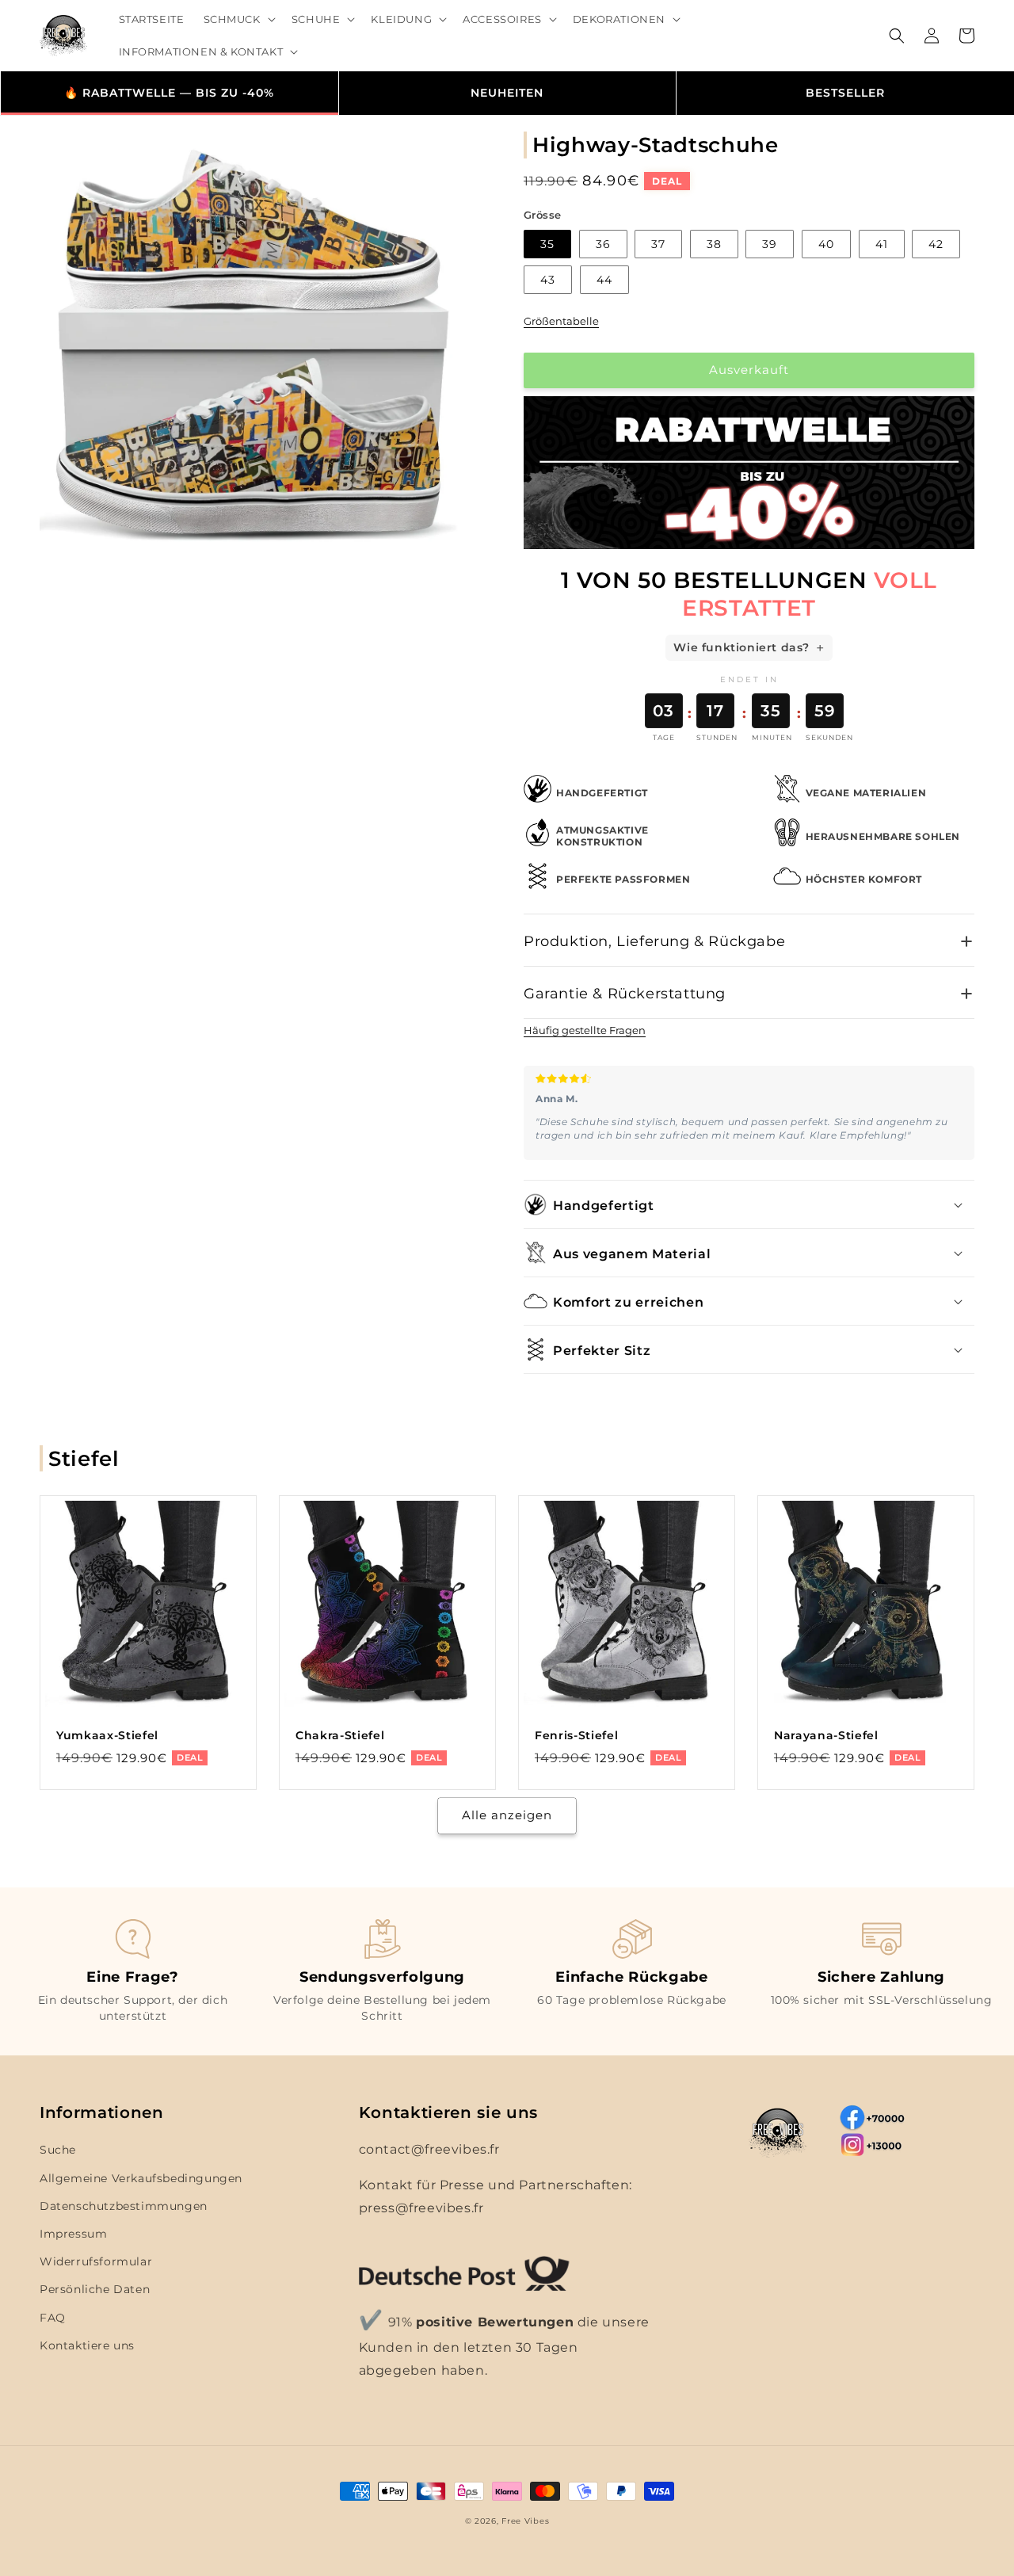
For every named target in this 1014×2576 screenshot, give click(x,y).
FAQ (53, 2318)
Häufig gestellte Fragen (585, 1030)
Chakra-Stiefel (340, 1735)
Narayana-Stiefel (826, 1735)
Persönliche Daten (95, 2289)
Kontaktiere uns (87, 2345)
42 (936, 244)
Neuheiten (507, 93)
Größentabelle (561, 321)
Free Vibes (525, 2521)
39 (770, 244)
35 (547, 244)
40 (826, 244)
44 (604, 280)
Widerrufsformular (96, 2261)
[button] (238, 19)
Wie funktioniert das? (741, 647)
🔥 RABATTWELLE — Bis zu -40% (169, 93)
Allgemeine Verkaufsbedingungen (141, 2178)
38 (714, 244)
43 (548, 280)
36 (603, 244)
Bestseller (845, 93)
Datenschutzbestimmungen (124, 2206)
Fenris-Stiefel (576, 1735)
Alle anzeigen (507, 1815)
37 (658, 244)
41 (882, 244)
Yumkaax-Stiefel (107, 1735)
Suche (58, 2150)
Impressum (73, 2234)
